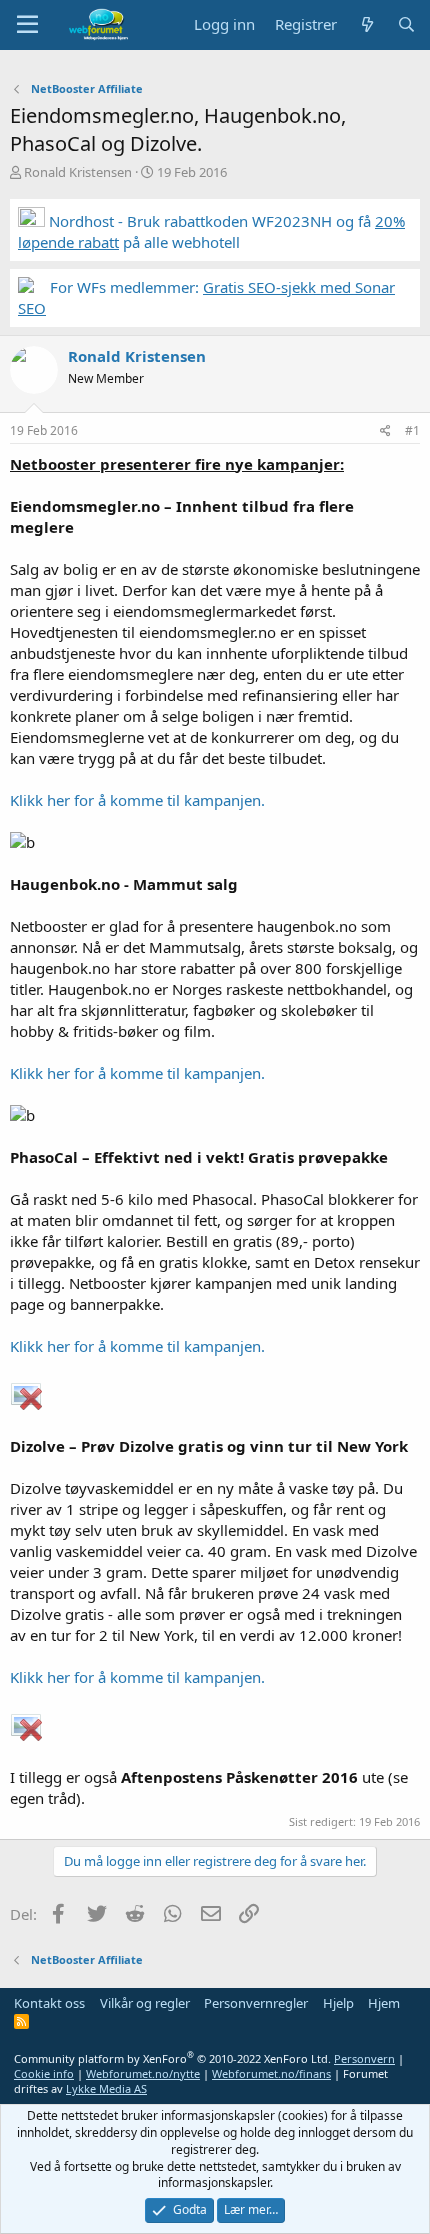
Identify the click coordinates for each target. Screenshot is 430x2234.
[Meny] (27, 25)
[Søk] (406, 24)
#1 (412, 430)
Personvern (364, 2058)
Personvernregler (256, 2003)
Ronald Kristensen (78, 172)
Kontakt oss (49, 2003)
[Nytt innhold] (366, 24)
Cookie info (44, 2073)
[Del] (385, 431)
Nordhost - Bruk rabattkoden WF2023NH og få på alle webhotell (211, 231)
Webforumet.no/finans (271, 2073)
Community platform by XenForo (172, 2058)
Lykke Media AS (106, 2088)
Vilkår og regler (145, 2003)
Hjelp (338, 2003)
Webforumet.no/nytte (143, 2073)
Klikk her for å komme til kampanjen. (137, 800)
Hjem (384, 2003)
